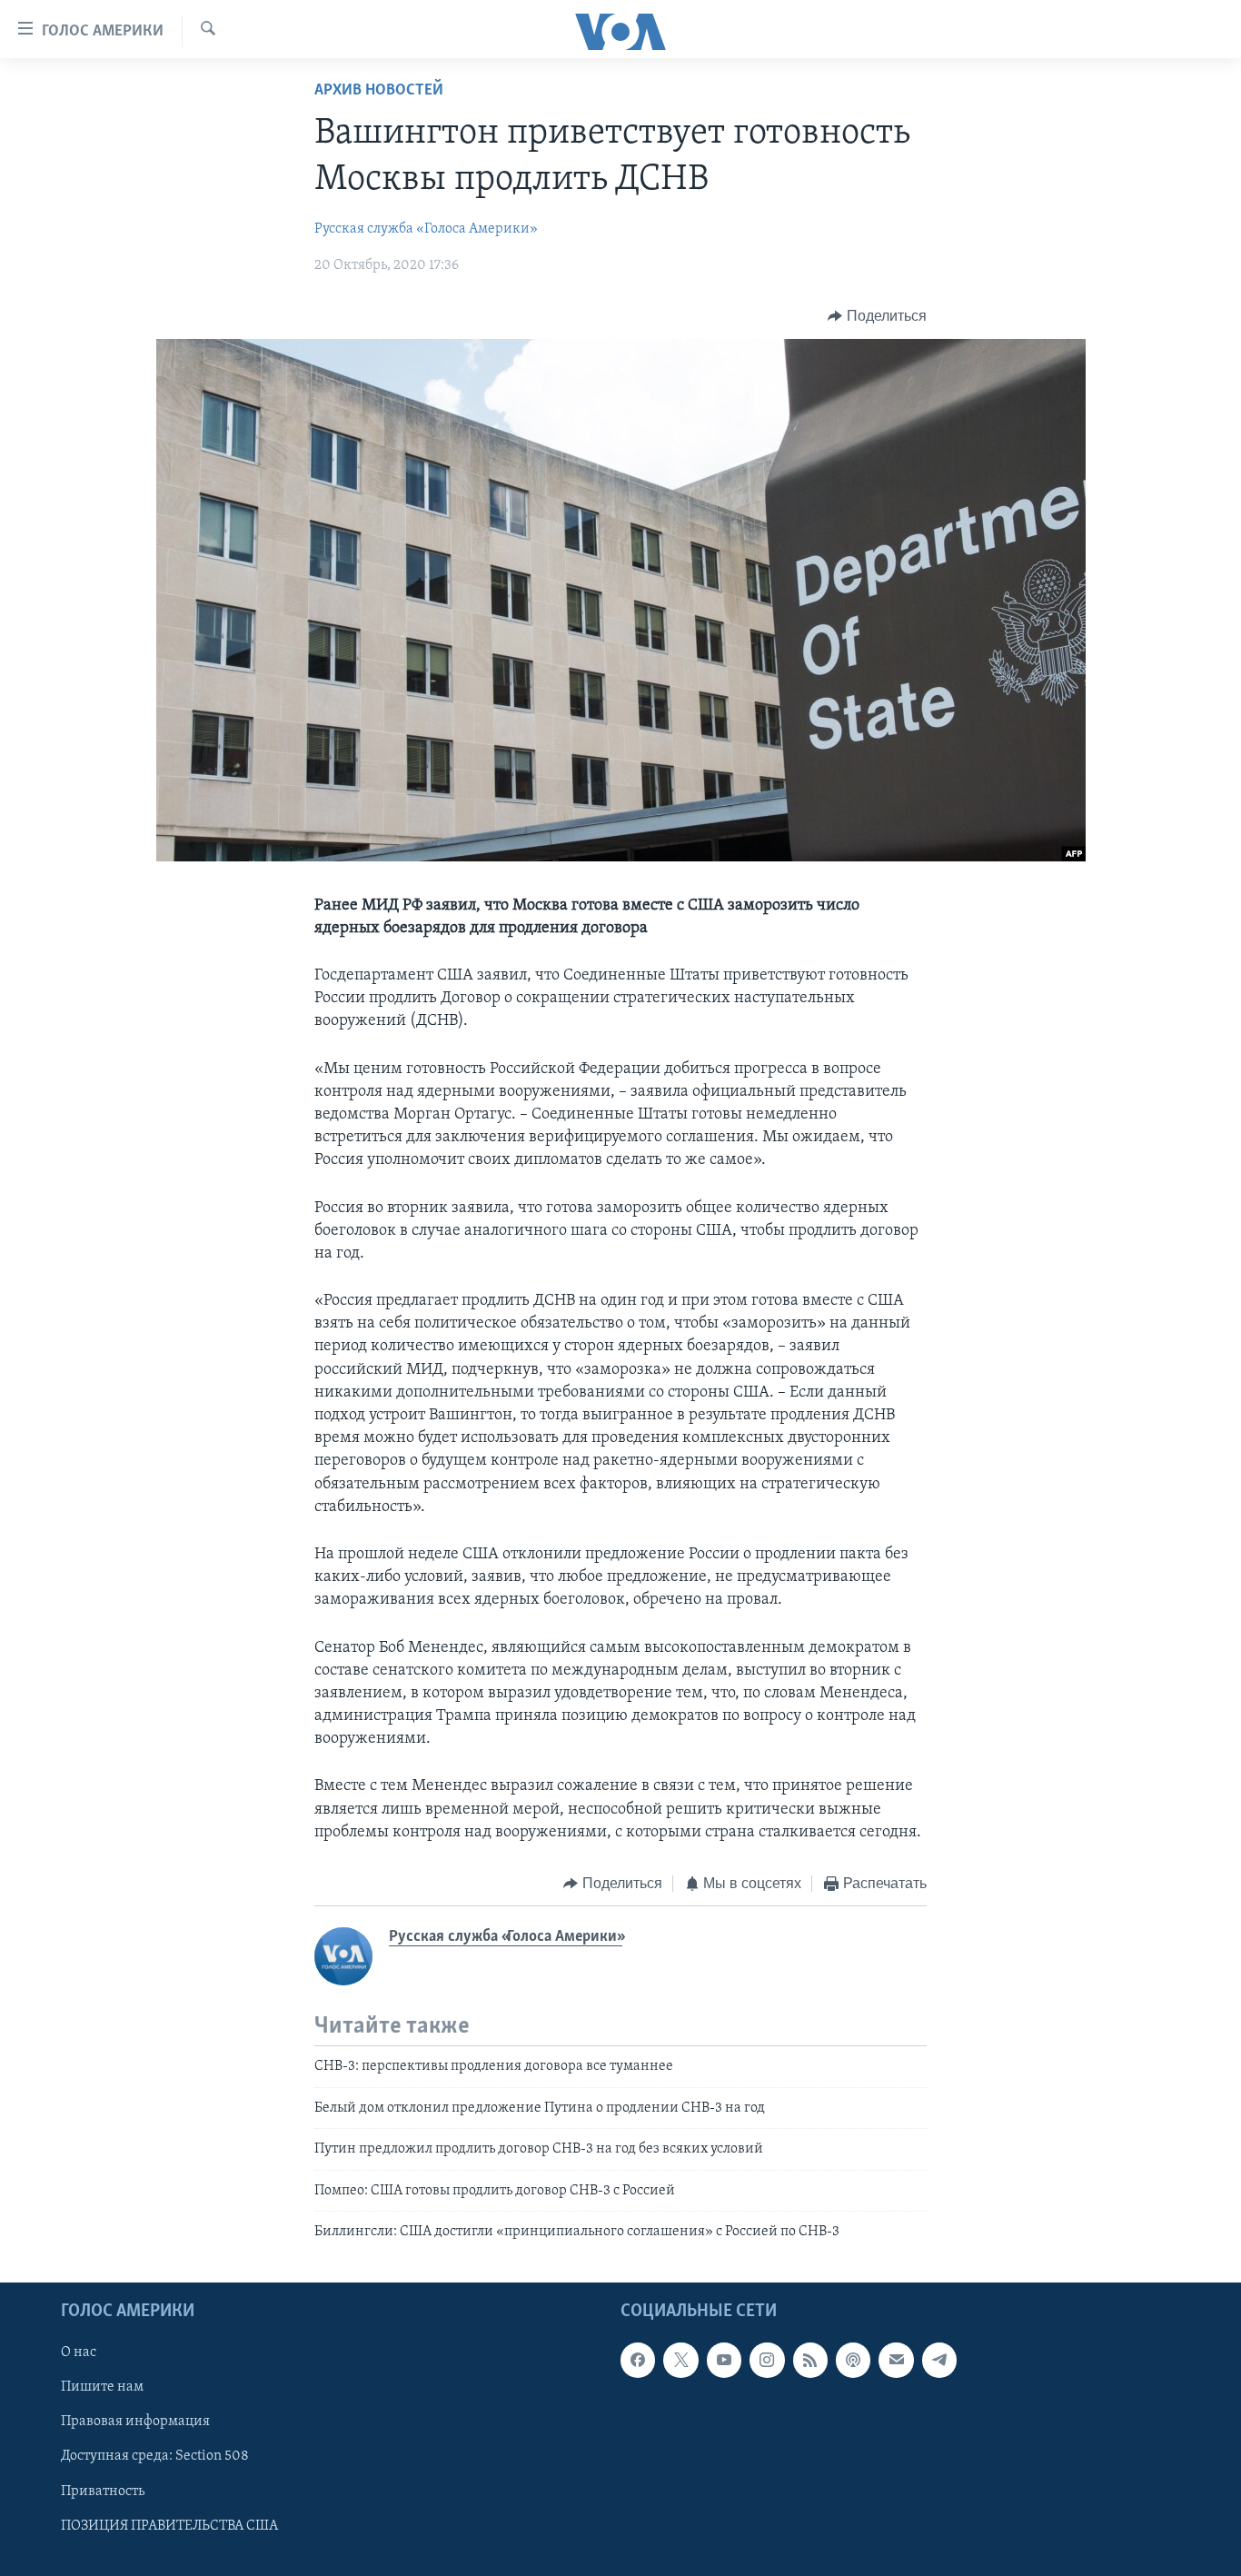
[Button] (877, 316)
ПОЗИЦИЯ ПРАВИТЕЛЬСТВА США (169, 2526)
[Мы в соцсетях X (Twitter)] (680, 2361)
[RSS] (810, 2361)
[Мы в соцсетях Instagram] (767, 2361)
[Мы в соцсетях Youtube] (724, 2361)
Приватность (103, 2491)
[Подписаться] (896, 2361)
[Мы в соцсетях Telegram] (939, 2361)
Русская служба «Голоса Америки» (426, 229)
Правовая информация (135, 2422)
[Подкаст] (853, 2361)
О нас (79, 2353)
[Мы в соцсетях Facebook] (638, 2361)
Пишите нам (102, 2388)
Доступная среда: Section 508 (155, 2457)
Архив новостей (379, 91)
